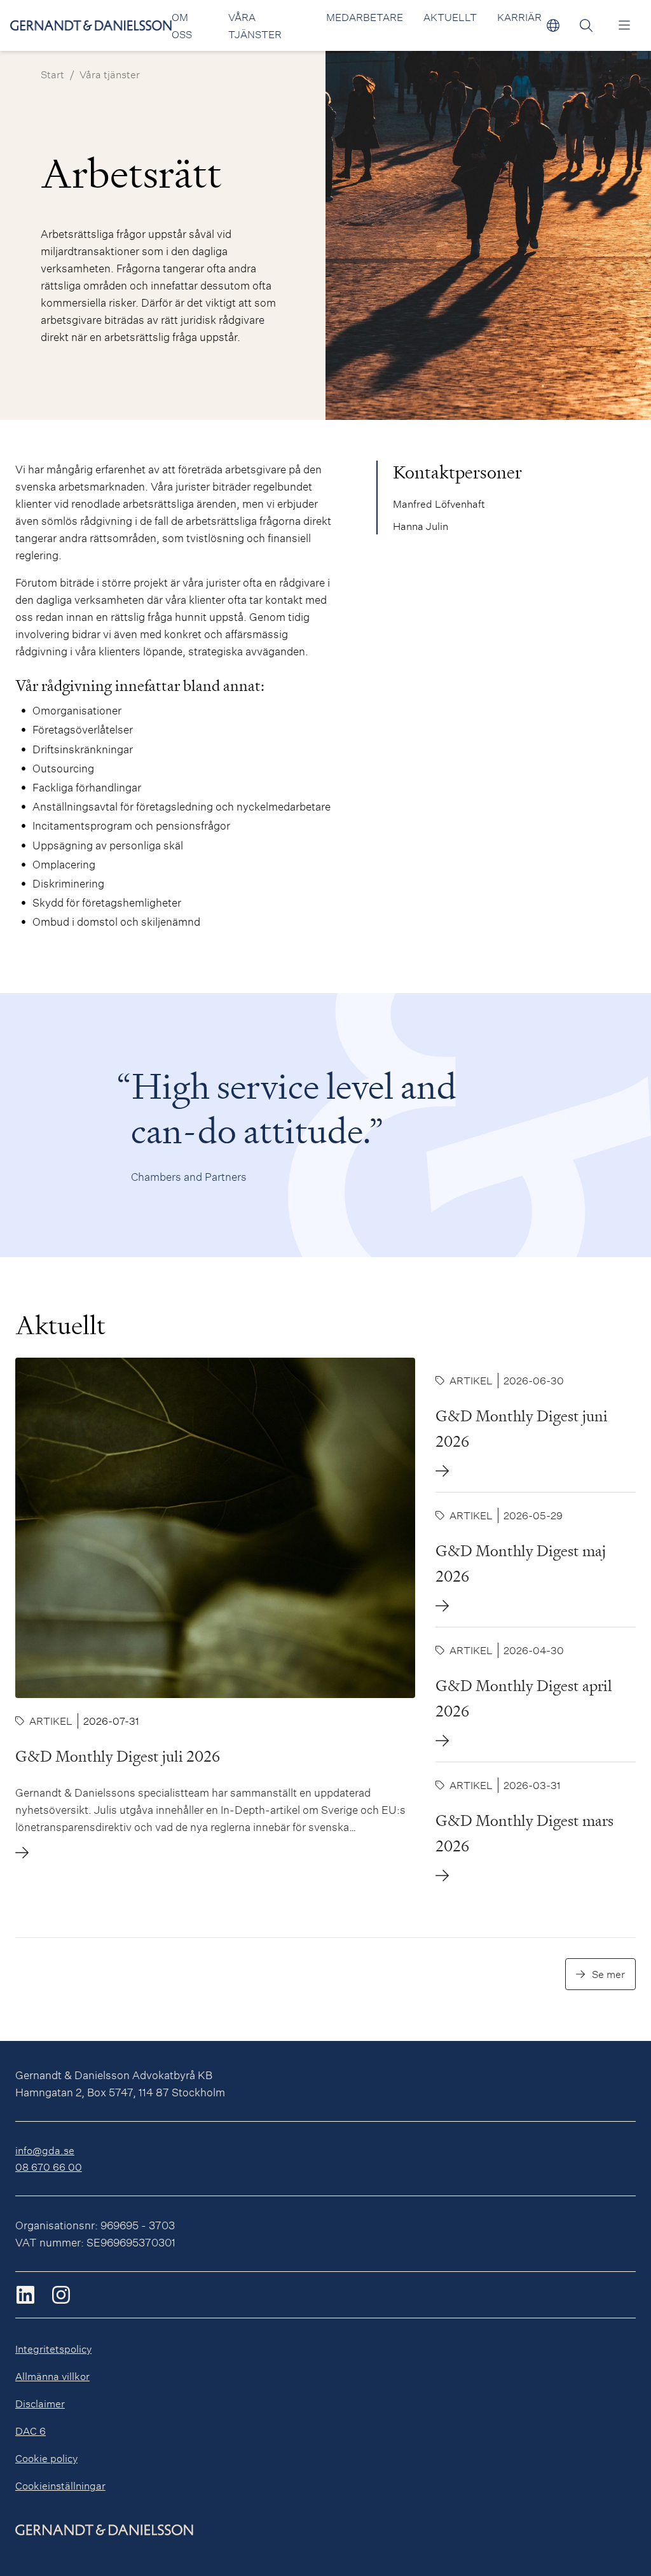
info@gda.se (45, 2150)
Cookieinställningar (60, 2485)
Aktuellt (450, 17)
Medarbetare (365, 17)
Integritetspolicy (53, 2349)
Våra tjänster (110, 74)
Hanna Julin (421, 526)
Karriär (519, 17)
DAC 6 (31, 2431)
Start (52, 74)
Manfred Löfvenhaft (439, 504)
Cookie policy (46, 2458)
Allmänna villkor (52, 2376)
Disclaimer (40, 2403)
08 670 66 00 (49, 2167)
